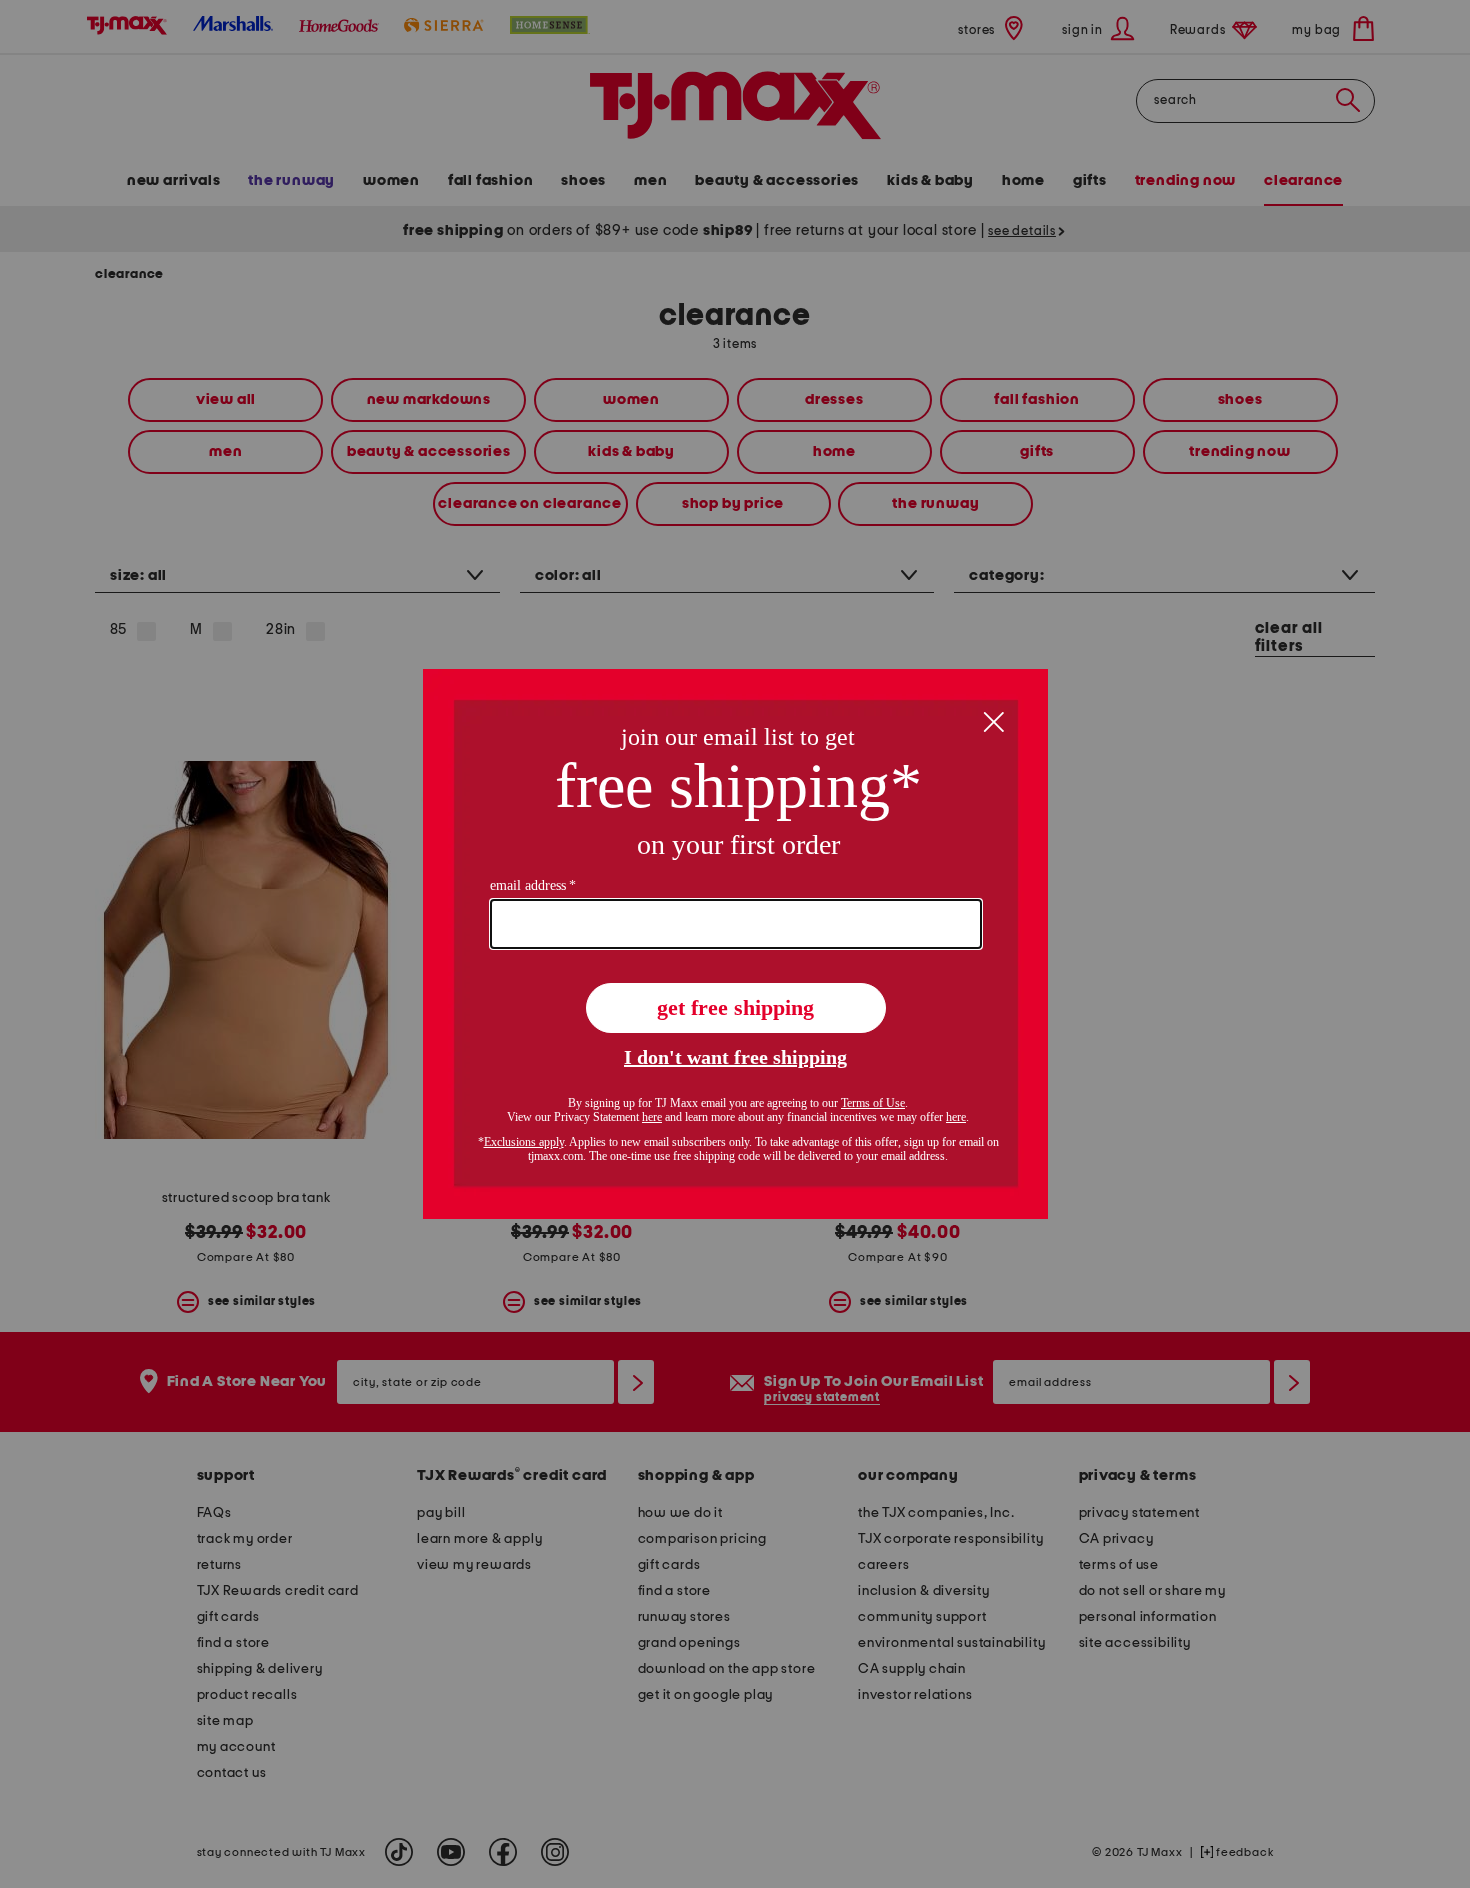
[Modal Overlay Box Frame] (735, 944)
